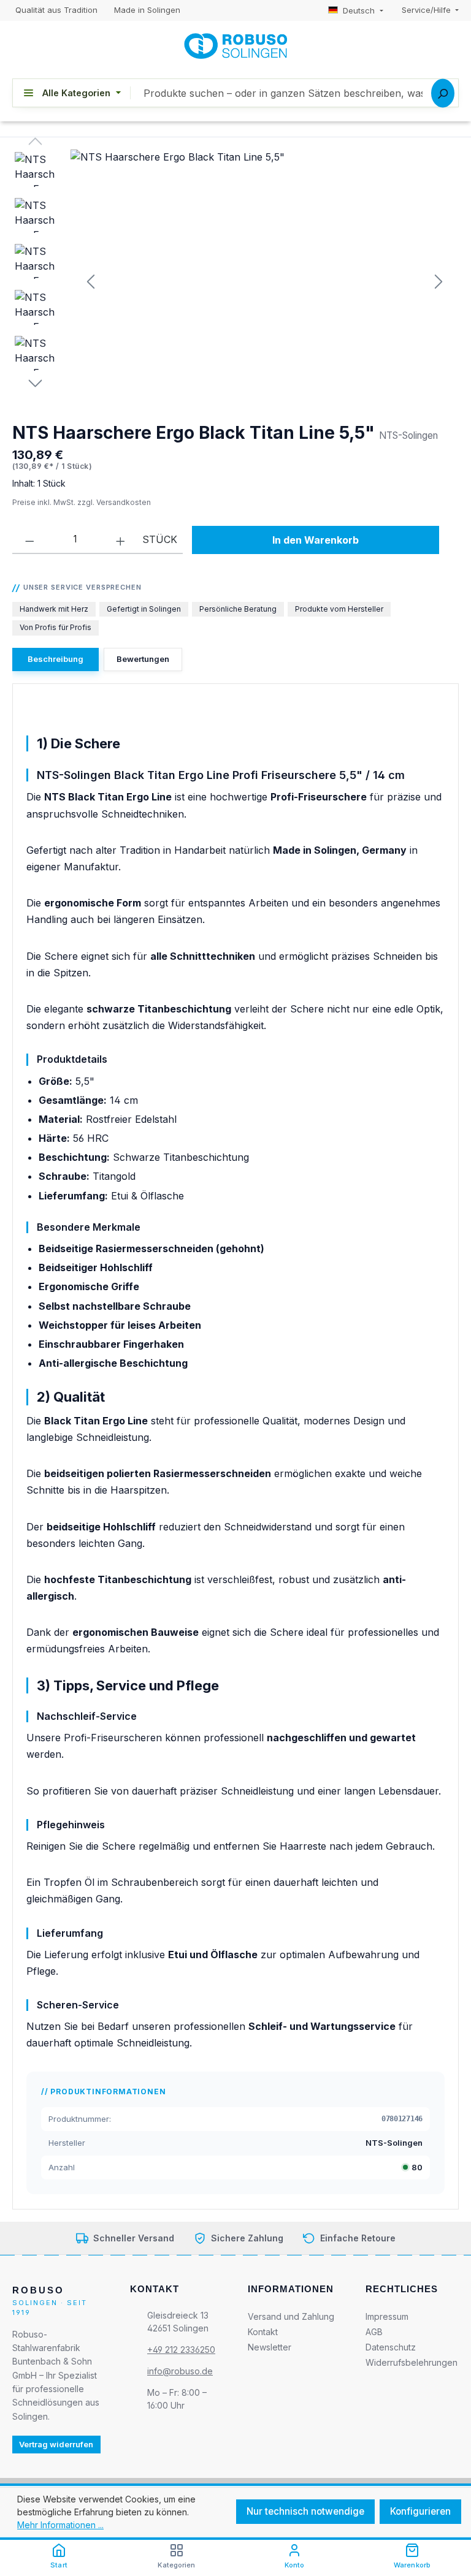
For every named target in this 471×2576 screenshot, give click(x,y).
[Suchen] (443, 93)
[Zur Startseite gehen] (235, 46)
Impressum (387, 2316)
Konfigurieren (420, 2511)
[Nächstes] (438, 281)
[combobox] (294, 93)
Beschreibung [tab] (56, 659)
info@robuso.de (180, 2371)
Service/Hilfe (427, 10)
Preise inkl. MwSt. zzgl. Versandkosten (82, 502)
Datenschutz (391, 2347)
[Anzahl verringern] (30, 539)
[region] (235, 281)
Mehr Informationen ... (60, 2525)
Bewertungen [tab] (143, 659)
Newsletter (270, 2347)
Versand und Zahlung (291, 2316)
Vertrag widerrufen (56, 2444)
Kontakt (263, 2332)
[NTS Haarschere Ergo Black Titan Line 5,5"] (264, 281)
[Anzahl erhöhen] (121, 539)
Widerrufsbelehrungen (412, 2362)
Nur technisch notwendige (305, 2511)
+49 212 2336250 (181, 2350)
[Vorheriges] (91, 281)
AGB (374, 2332)
